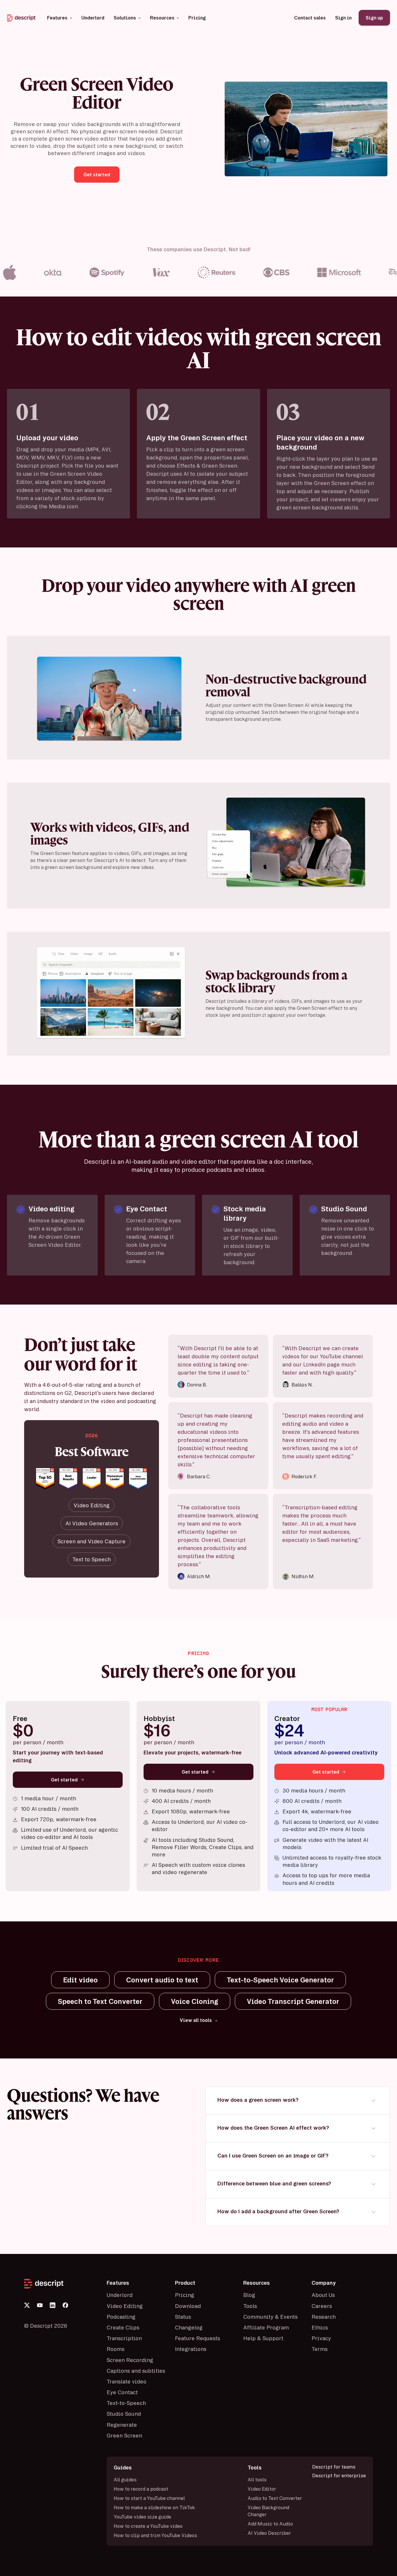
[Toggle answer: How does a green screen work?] (373, 2100)
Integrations (191, 2349)
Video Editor (262, 2489)
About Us (323, 2295)
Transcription (124, 2338)
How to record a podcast (141, 2489)
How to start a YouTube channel (149, 2498)
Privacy (321, 2338)
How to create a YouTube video (148, 2526)
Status (183, 2317)
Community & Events (270, 2317)
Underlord (120, 2295)
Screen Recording (130, 2360)
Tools (250, 2306)
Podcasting (121, 2317)
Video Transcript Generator (293, 2001)
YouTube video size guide (142, 2517)
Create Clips (123, 2327)
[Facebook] (65, 2305)
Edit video (80, 1980)
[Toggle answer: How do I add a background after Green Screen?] (373, 2212)
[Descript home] (62, 2284)
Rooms (116, 2349)
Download (188, 2306)
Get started (64, 1780)
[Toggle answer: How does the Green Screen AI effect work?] (373, 2128)
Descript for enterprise (339, 2476)
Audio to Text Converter (275, 2498)
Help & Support (263, 2338)
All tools (257, 2480)
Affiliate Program (266, 2327)
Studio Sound (124, 2414)
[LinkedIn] (53, 2305)
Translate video (127, 2381)
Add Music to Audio (270, 2524)
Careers (322, 2306)
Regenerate (122, 2425)
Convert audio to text (162, 1980)
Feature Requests (197, 2338)
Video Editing (125, 2306)
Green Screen (124, 2435)
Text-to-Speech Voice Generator (280, 1980)
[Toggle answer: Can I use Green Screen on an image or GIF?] (373, 2156)
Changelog (189, 2327)
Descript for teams (334, 2467)
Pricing (185, 2295)
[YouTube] (40, 2305)
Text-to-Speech (126, 2403)
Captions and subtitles (136, 2371)
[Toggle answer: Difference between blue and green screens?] (373, 2184)
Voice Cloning (195, 2001)
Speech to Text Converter (100, 2001)
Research (324, 2317)
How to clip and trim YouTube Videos (155, 2535)
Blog (249, 2295)
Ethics (320, 2327)
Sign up (374, 18)
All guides (125, 2480)
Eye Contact (122, 2392)
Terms (320, 2349)
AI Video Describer (269, 2533)
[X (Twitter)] (27, 2305)
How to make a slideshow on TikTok (154, 2507)
